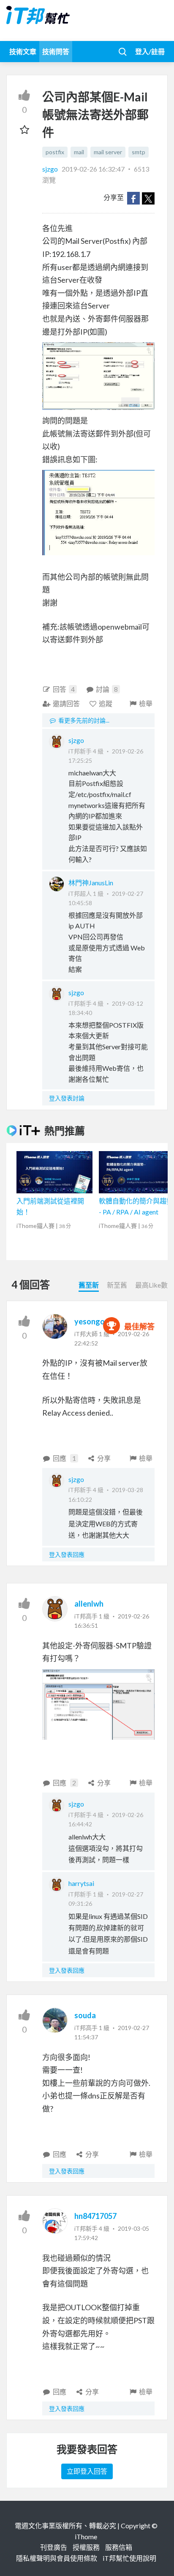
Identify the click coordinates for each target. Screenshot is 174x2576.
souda (85, 2015)
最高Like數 (151, 1285)
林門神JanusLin (91, 883)
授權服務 (86, 2547)
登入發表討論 (67, 1098)
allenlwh (89, 1604)
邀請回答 (66, 703)
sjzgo (51, 169)
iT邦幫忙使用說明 (129, 2558)
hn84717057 (95, 2216)
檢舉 (146, 703)
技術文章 (23, 51)
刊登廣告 (54, 2547)
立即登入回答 (87, 2471)
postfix (55, 152)
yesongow (92, 1321)
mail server (108, 152)
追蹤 (106, 703)
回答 (64, 689)
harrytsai (81, 1883)
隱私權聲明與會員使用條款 (57, 2558)
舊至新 (89, 1285)
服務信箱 (119, 2547)
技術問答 (56, 51)
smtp (139, 152)
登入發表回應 (67, 1554)
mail (79, 152)
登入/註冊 (150, 51)
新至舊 (117, 1285)
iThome (86, 2536)
